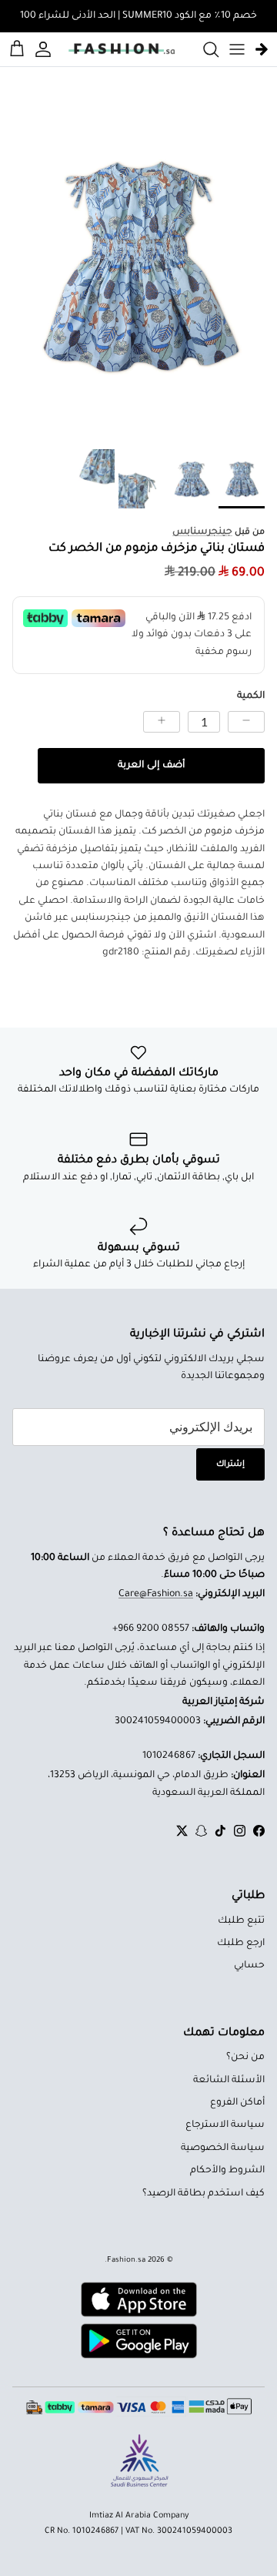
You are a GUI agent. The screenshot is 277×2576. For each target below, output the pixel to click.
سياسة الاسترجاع (225, 2125)
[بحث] (203, 49)
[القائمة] (237, 49)
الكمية (251, 696)
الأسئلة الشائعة (229, 2081)
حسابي (249, 1966)
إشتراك (230, 1464)
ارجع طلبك (241, 1944)
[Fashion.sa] (122, 49)
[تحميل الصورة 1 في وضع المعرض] (138, 265)
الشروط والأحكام (227, 2171)
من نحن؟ (245, 2058)
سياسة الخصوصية (223, 2148)
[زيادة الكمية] (162, 722)
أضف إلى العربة (151, 766)
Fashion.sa (126, 2261)
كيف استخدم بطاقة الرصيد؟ (204, 2194)
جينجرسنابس (202, 532)
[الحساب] (45, 49)
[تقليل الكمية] (246, 722)
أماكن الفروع (237, 2103)
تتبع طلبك (241, 1921)
